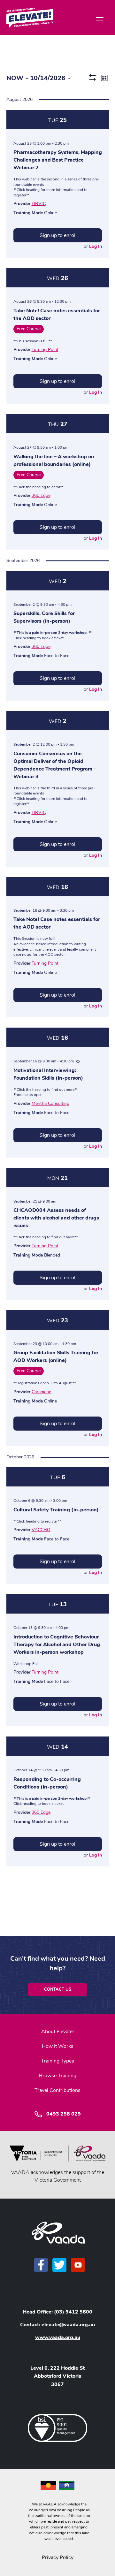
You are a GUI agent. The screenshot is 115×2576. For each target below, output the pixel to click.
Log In (96, 246)
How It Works (58, 2046)
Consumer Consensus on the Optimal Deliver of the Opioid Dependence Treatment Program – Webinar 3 (55, 765)
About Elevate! (57, 2032)
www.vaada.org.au (58, 2337)
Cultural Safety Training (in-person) (56, 1510)
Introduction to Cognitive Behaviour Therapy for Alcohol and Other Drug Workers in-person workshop (57, 1645)
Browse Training (58, 2076)
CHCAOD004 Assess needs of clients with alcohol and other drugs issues (56, 1218)
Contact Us (58, 1989)
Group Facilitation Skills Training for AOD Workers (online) (56, 1356)
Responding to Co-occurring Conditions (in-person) (47, 1783)
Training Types (57, 2061)
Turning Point (45, 350)
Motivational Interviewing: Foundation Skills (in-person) (48, 1074)
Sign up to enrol (57, 235)
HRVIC (39, 204)
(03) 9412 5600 (73, 2312)
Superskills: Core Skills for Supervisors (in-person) (44, 617)
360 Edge (41, 495)
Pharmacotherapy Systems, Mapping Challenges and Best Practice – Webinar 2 (58, 160)
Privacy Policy (58, 2557)
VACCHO (41, 1530)
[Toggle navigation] (100, 18)
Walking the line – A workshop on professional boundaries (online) (54, 460)
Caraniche (41, 1392)
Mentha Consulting (50, 1103)
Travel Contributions (57, 2090)
